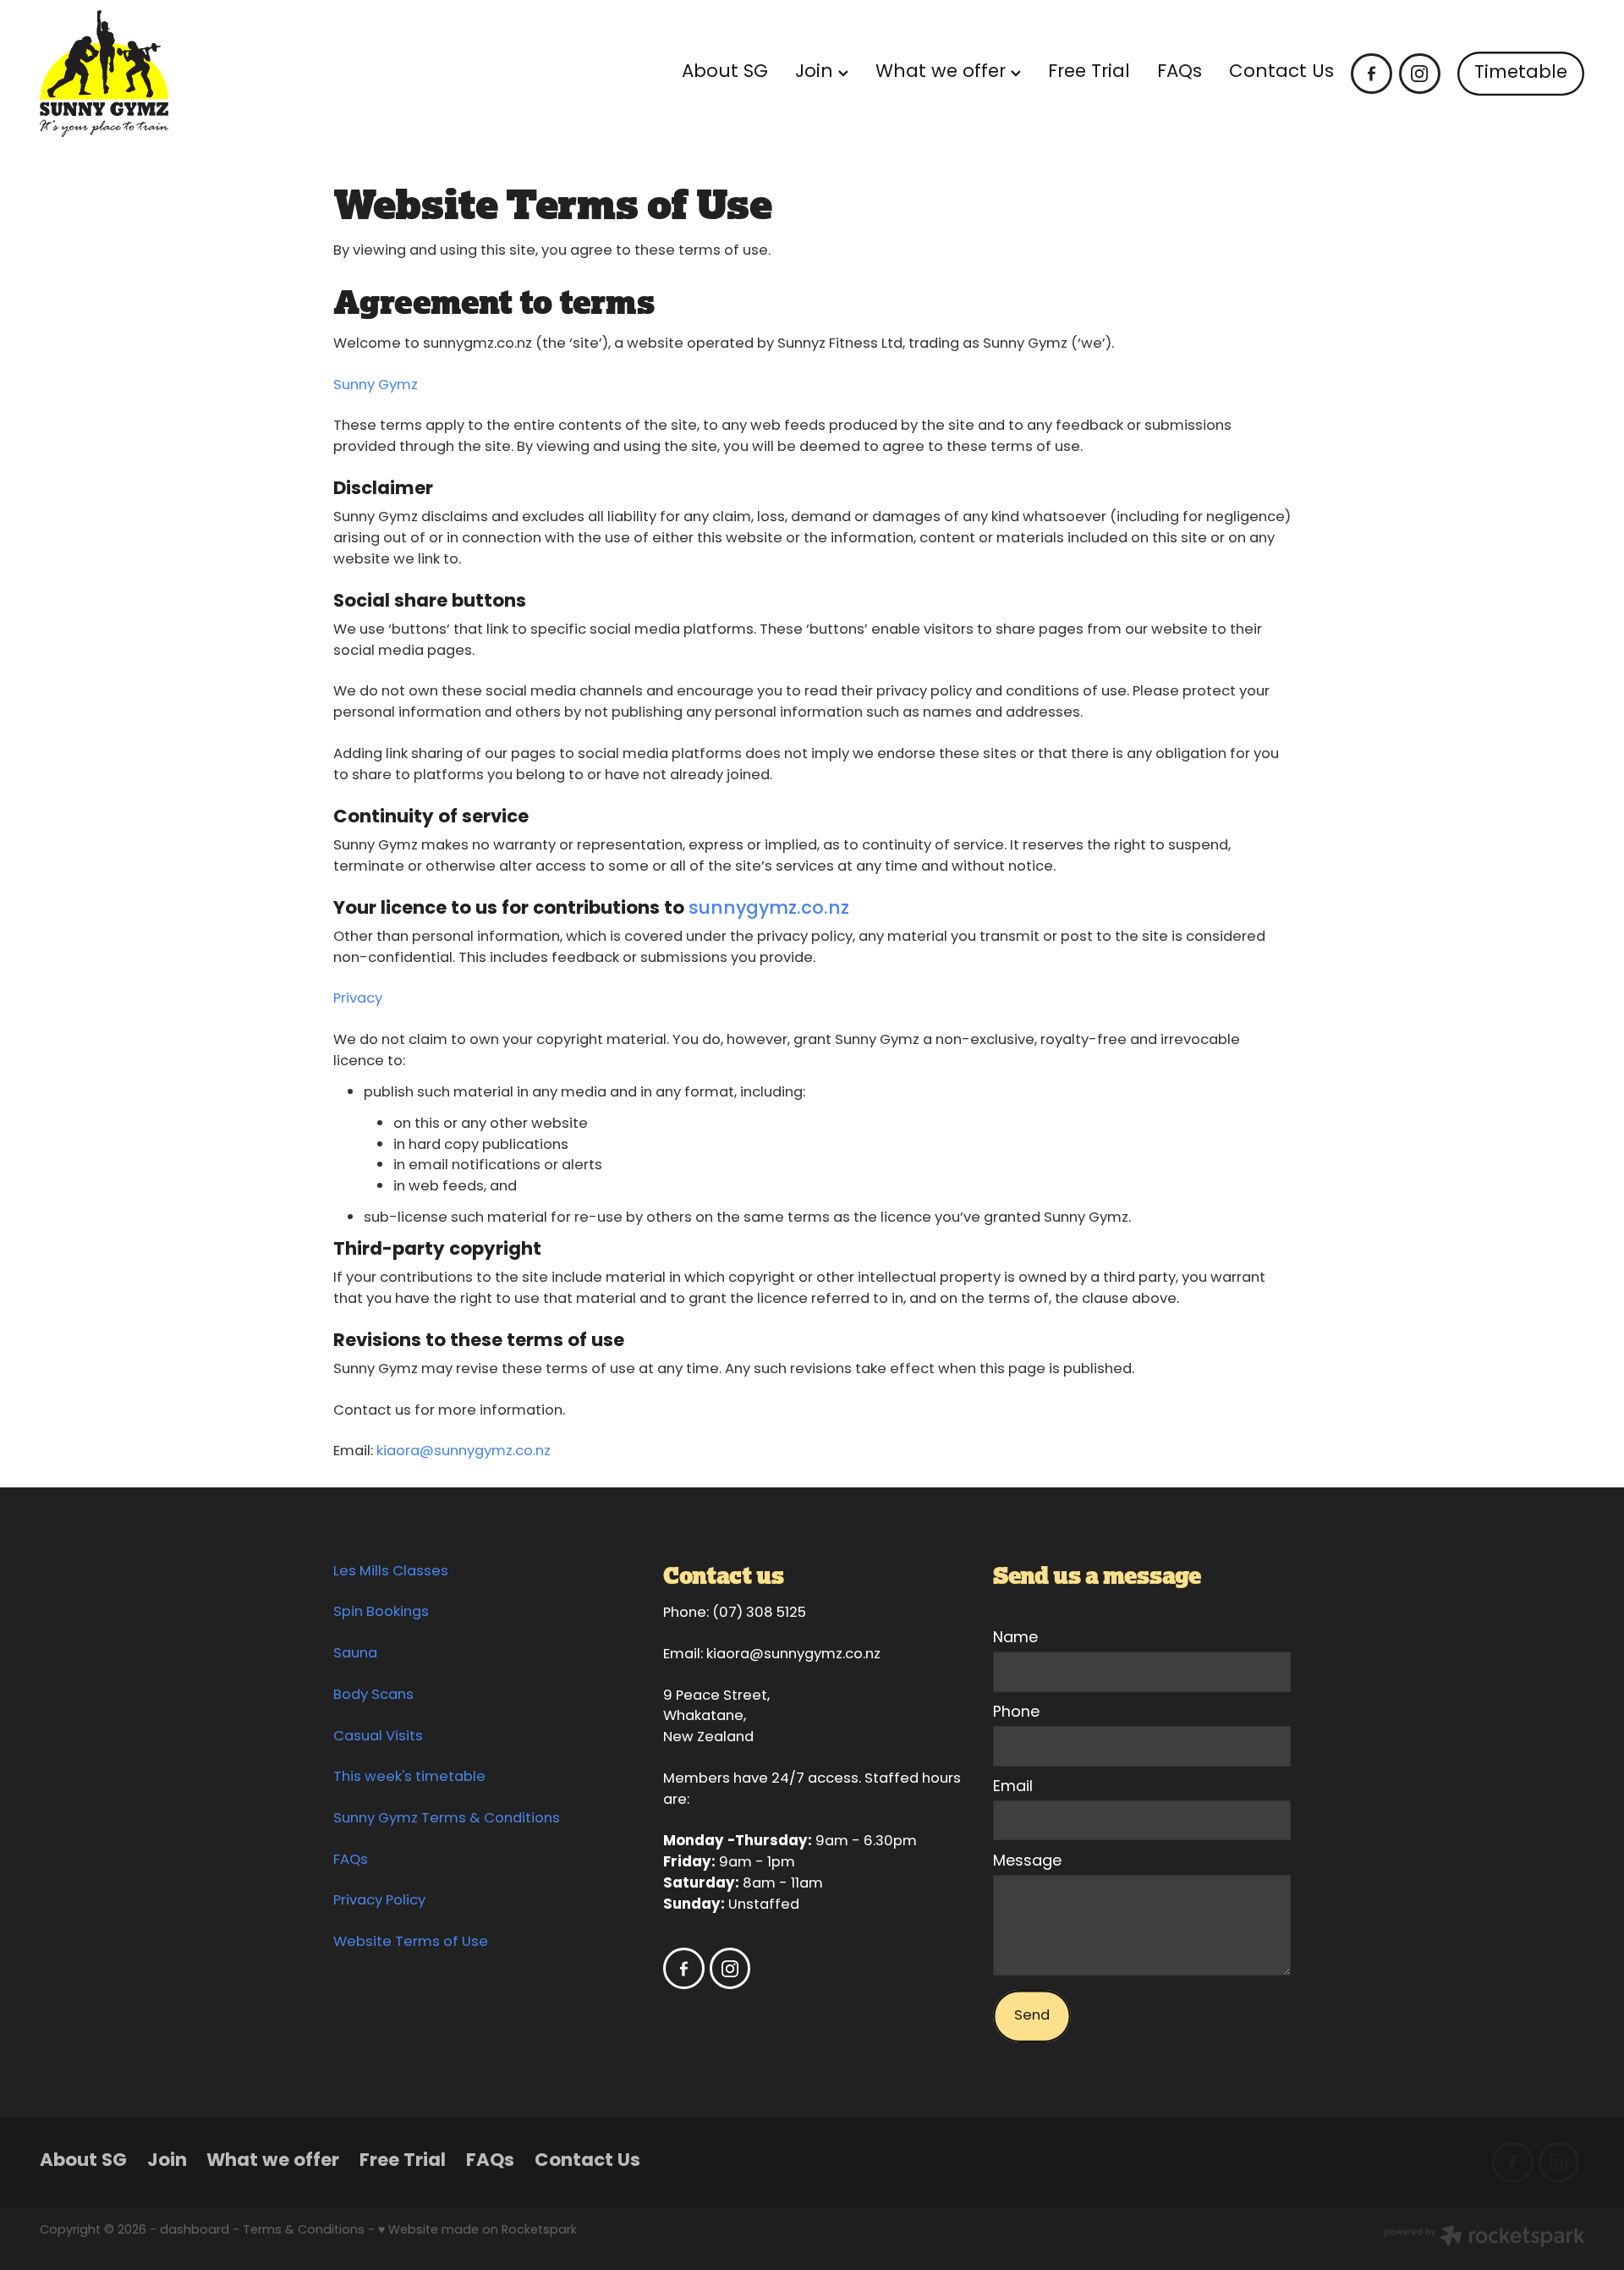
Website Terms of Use (411, 1943)
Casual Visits (378, 1737)
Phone (1016, 1713)
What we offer (943, 72)
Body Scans (373, 1696)
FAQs (1180, 72)
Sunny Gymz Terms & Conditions (447, 1819)
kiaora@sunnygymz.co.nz (464, 1452)
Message (1027, 1862)
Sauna (355, 1654)
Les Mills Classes (391, 1572)
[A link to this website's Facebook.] (1372, 74)
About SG (725, 72)
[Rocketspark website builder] (1484, 2239)
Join (817, 72)
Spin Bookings (381, 1613)
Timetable (1521, 73)
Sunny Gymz (376, 386)
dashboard (195, 2231)
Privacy (358, 999)
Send (1032, 2016)
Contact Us (1281, 72)
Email (1013, 1788)
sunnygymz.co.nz (769, 909)
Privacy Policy (379, 1901)
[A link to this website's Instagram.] (1420, 74)
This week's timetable (409, 1778)
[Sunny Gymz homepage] (194, 74)
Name (1015, 1639)
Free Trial (1089, 72)
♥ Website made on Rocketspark (477, 2231)
